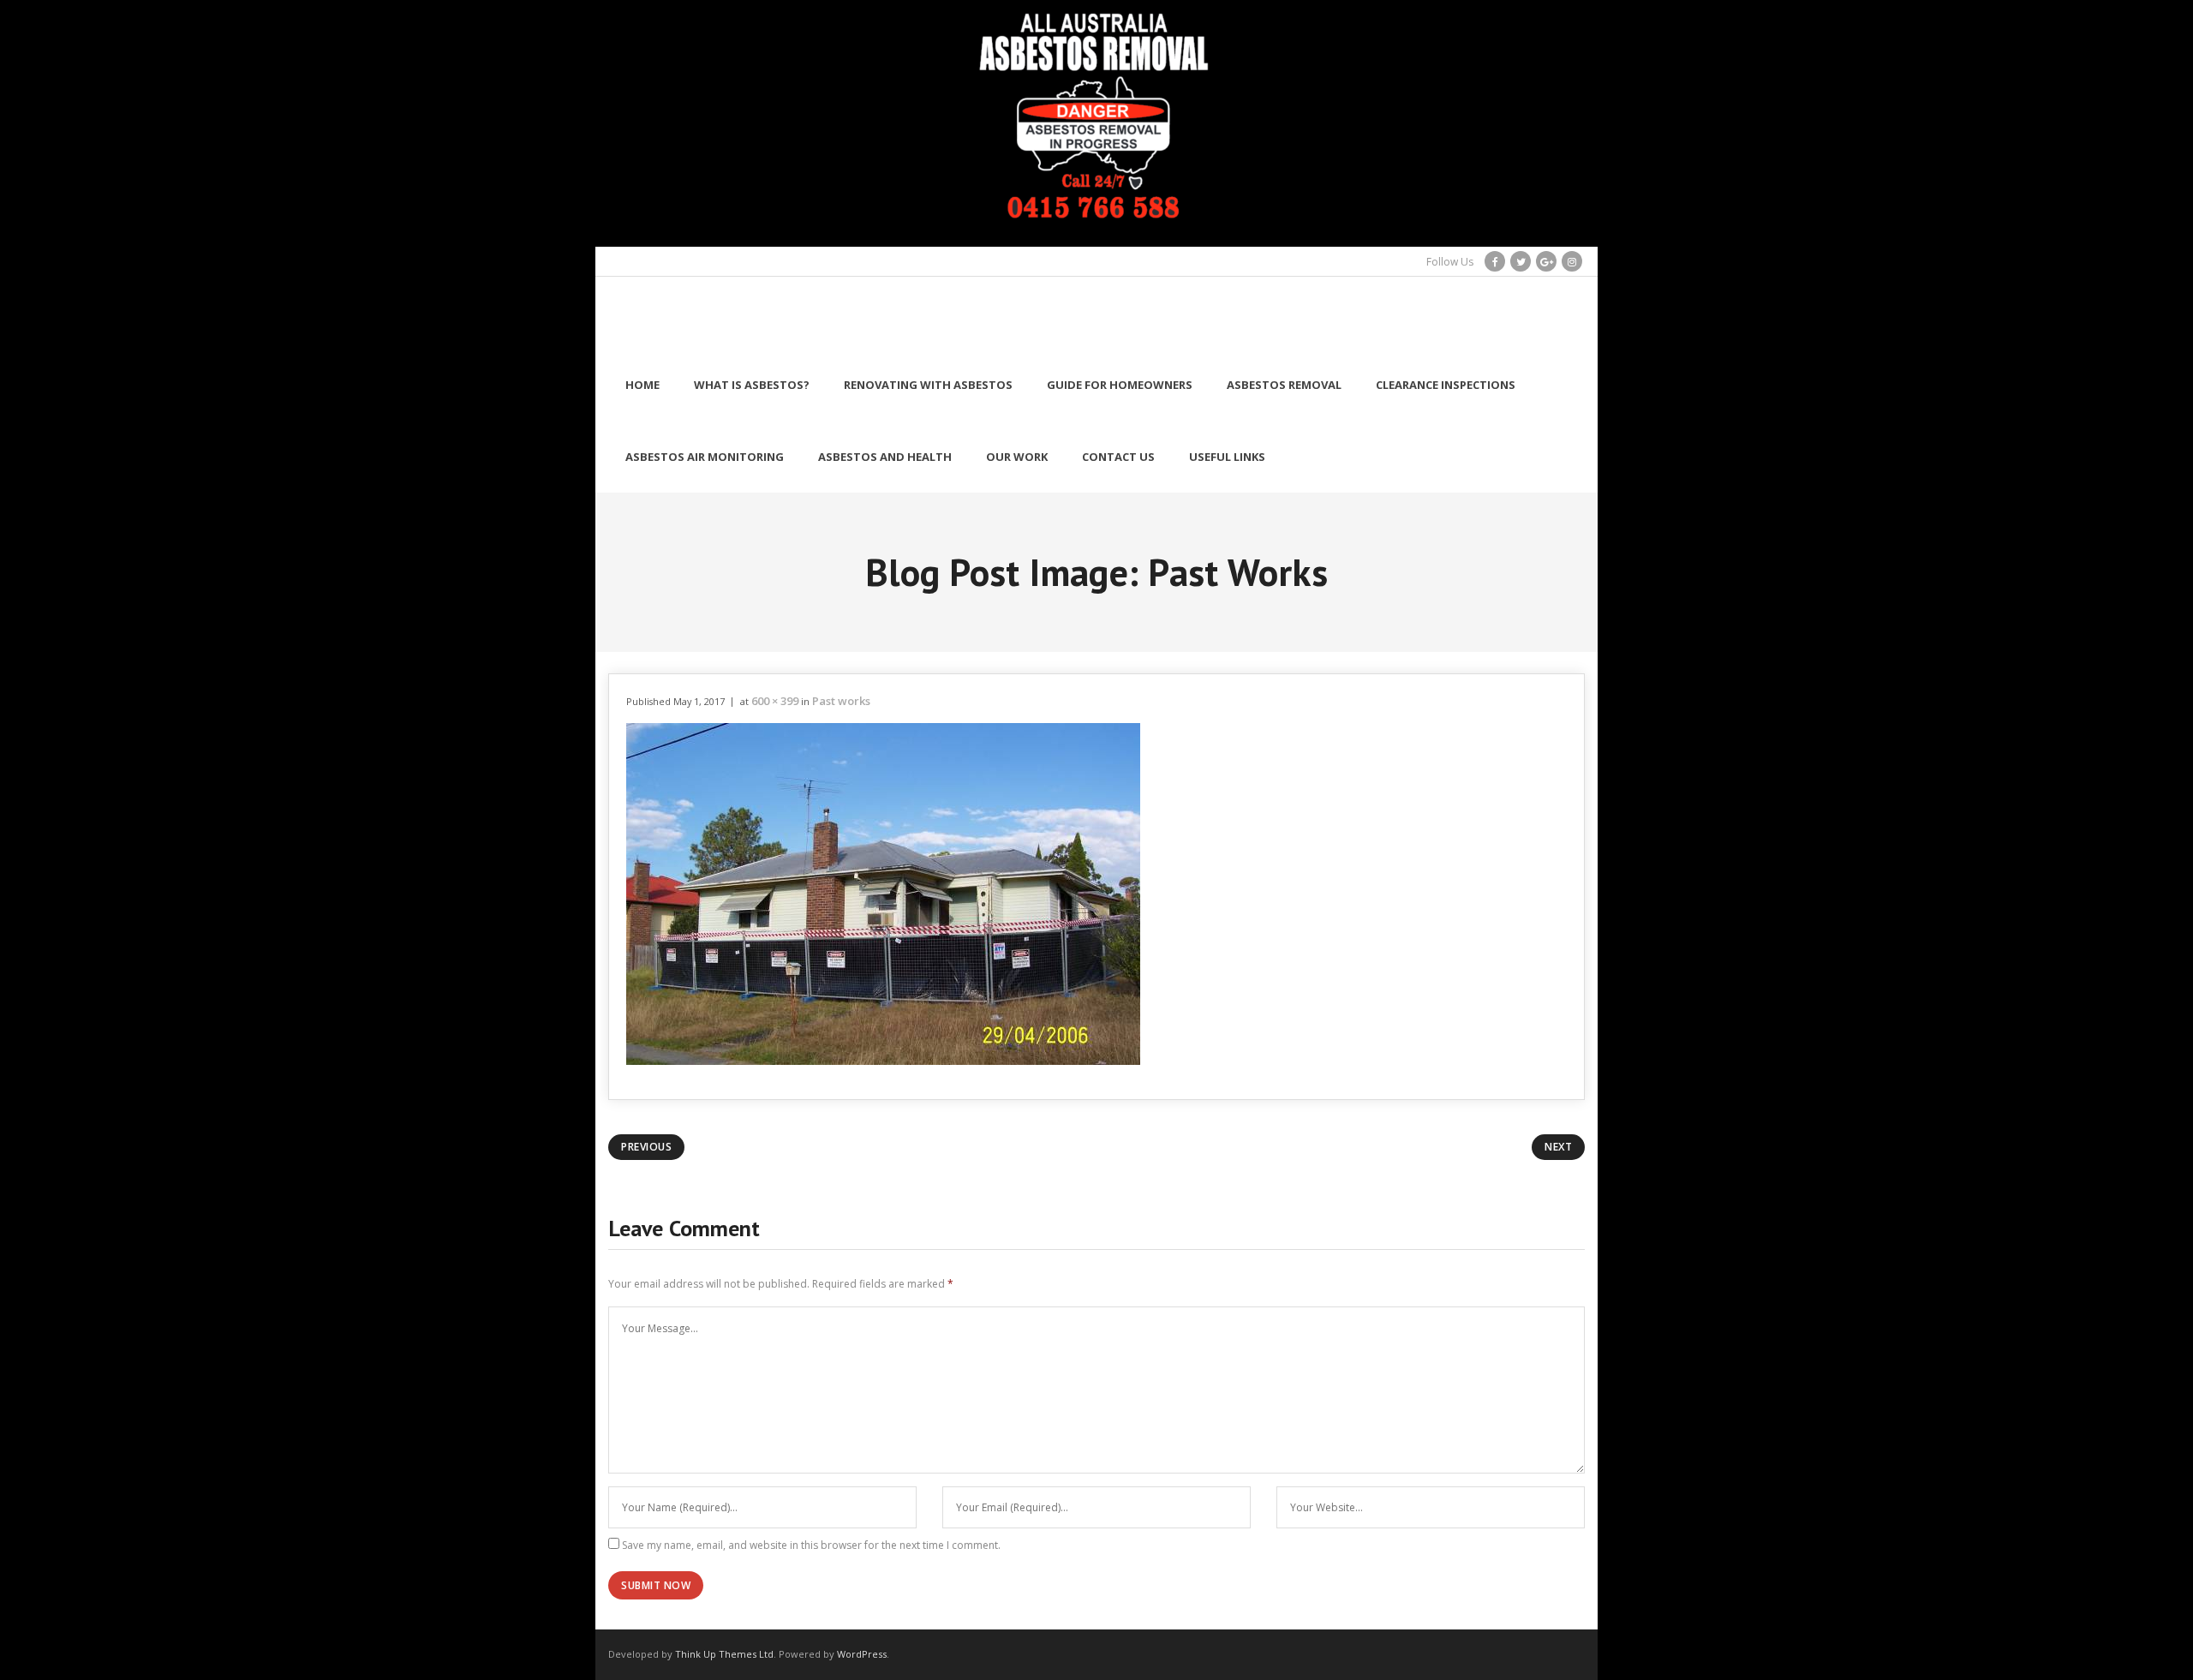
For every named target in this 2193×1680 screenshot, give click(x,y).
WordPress (862, 1654)
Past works (841, 701)
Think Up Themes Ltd (724, 1654)
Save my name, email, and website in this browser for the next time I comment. (811, 1545)
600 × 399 (775, 701)
